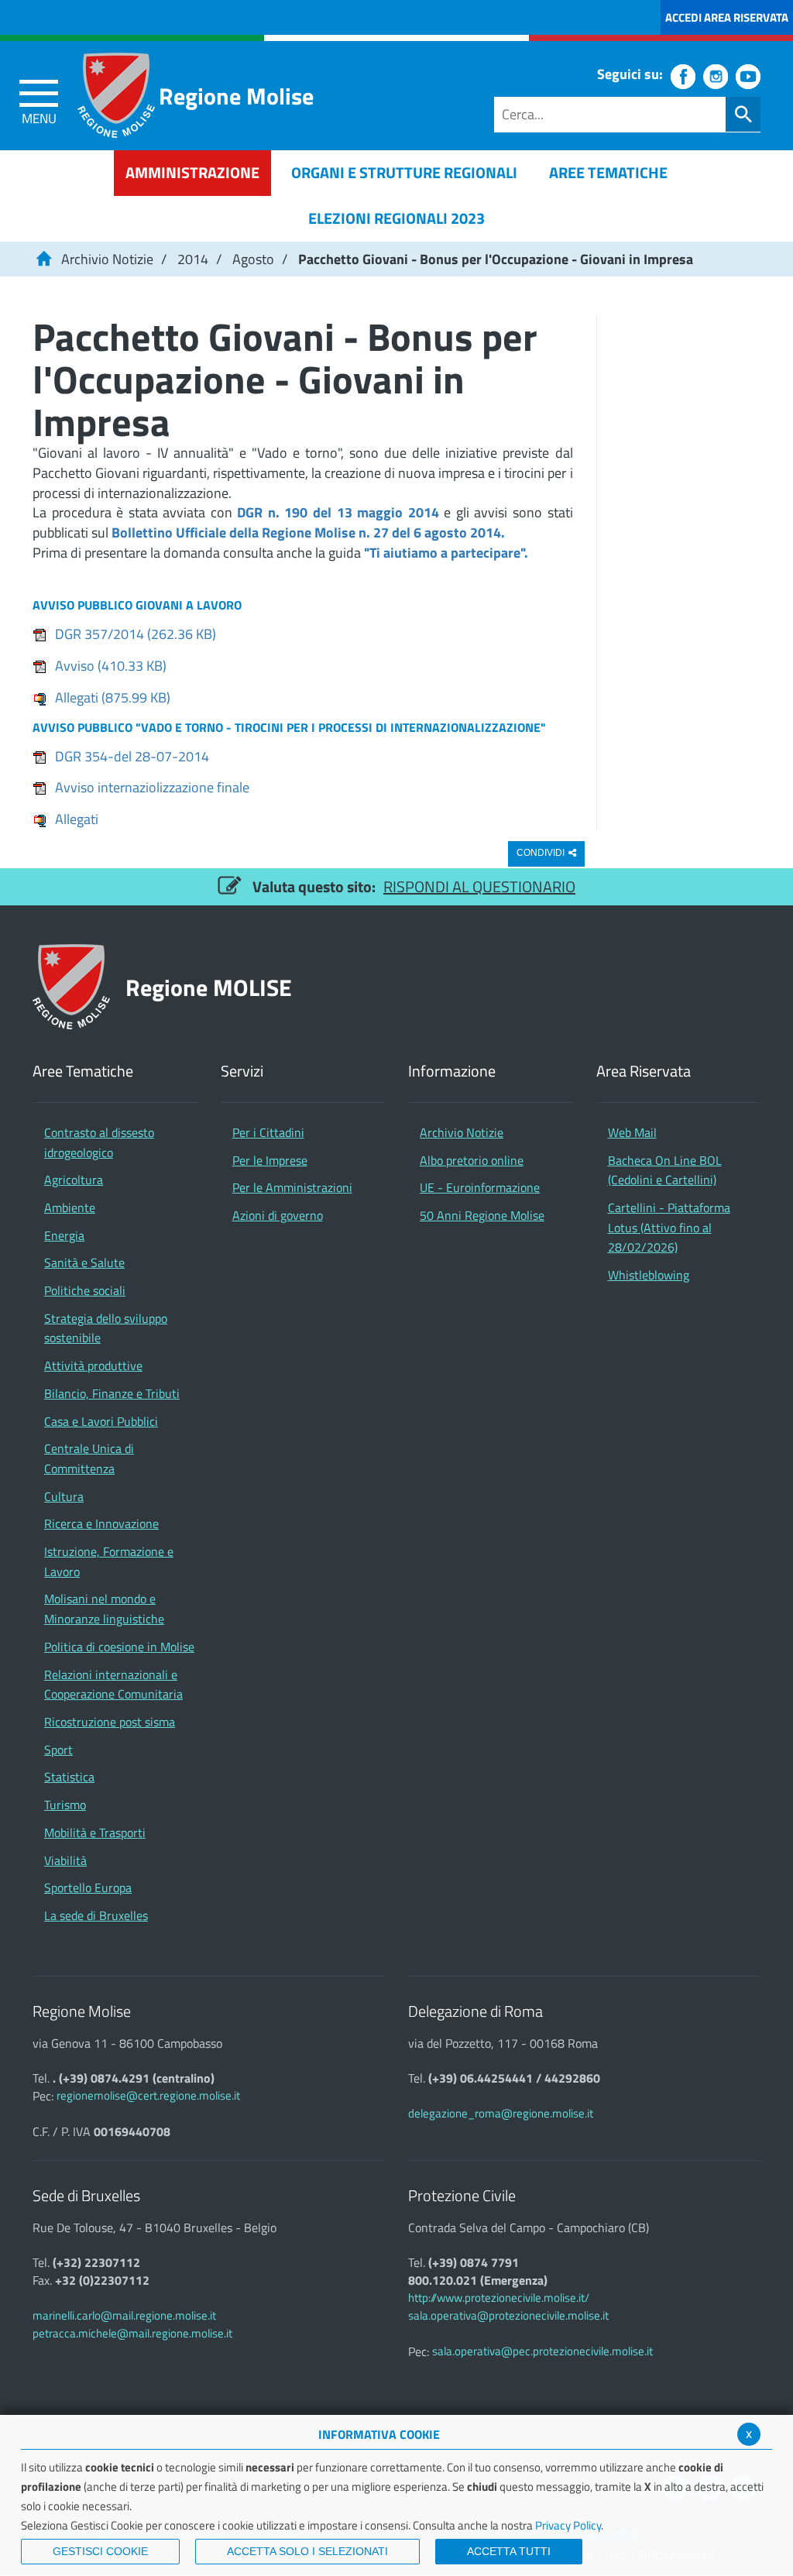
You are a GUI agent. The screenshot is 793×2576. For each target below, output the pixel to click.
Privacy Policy (568, 2525)
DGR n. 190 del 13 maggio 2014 (338, 512)
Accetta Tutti (509, 2551)
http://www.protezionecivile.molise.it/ (499, 2298)
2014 (193, 259)
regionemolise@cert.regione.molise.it (148, 2095)
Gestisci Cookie (100, 2551)
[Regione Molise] (116, 95)
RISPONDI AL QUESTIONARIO (479, 886)
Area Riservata (644, 1072)
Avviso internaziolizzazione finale (152, 787)
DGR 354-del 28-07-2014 (132, 756)
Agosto (253, 259)
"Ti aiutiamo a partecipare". (446, 553)
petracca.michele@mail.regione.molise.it (132, 2333)
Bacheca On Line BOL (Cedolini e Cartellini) (665, 1170)
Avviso (111, 666)
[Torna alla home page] (43, 259)
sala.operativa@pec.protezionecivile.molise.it (542, 2351)
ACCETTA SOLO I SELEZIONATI (307, 2551)
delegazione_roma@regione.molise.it (501, 2113)
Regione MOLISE (209, 987)
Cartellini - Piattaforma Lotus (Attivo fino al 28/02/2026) (669, 1227)
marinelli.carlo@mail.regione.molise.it (124, 2315)
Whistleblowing (649, 1275)
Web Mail (632, 1132)
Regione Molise (236, 96)
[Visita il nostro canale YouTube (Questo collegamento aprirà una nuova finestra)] (748, 77)
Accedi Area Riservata (727, 17)
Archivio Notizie (107, 259)
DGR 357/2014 (136, 634)
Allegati (113, 697)
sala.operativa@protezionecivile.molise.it (508, 2315)
